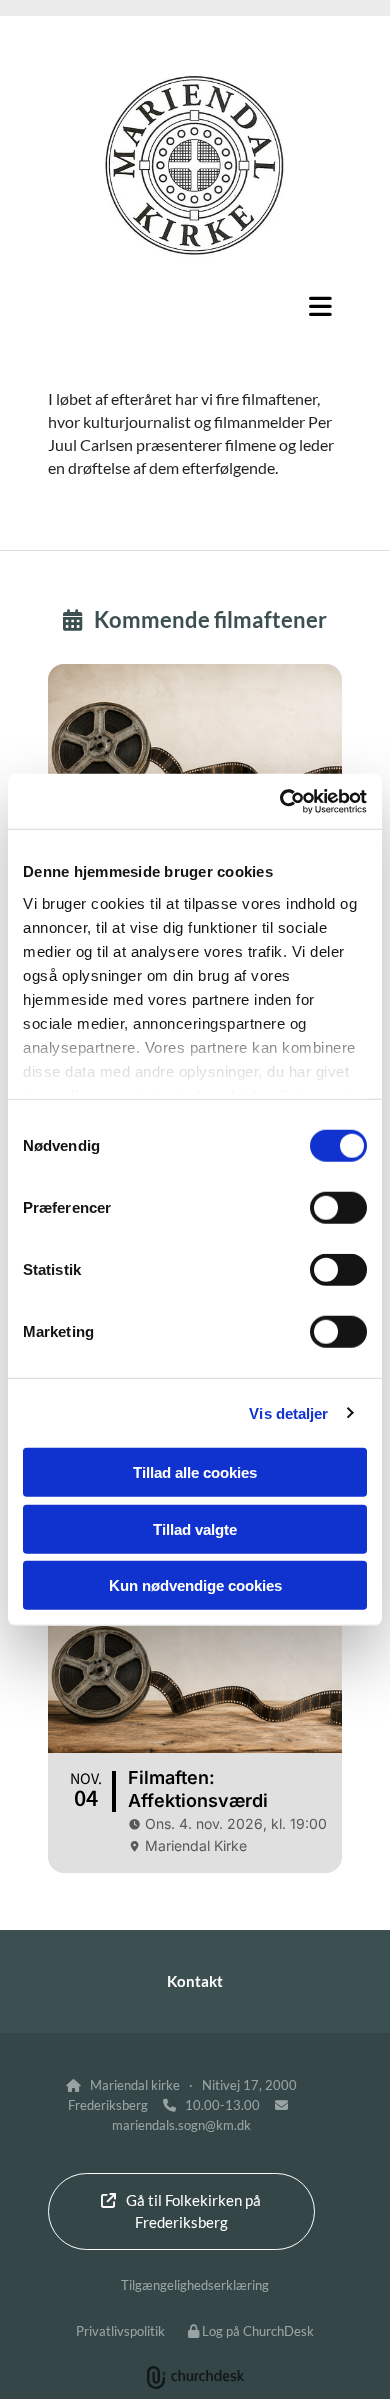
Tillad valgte (195, 1528)
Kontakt (195, 1981)
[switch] (338, 1208)
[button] (195, 306)
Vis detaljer (288, 1412)
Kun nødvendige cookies (195, 1585)
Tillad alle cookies (195, 1472)
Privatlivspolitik (120, 2331)
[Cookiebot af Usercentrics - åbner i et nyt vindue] (280, 801)
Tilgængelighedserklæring (195, 2285)
